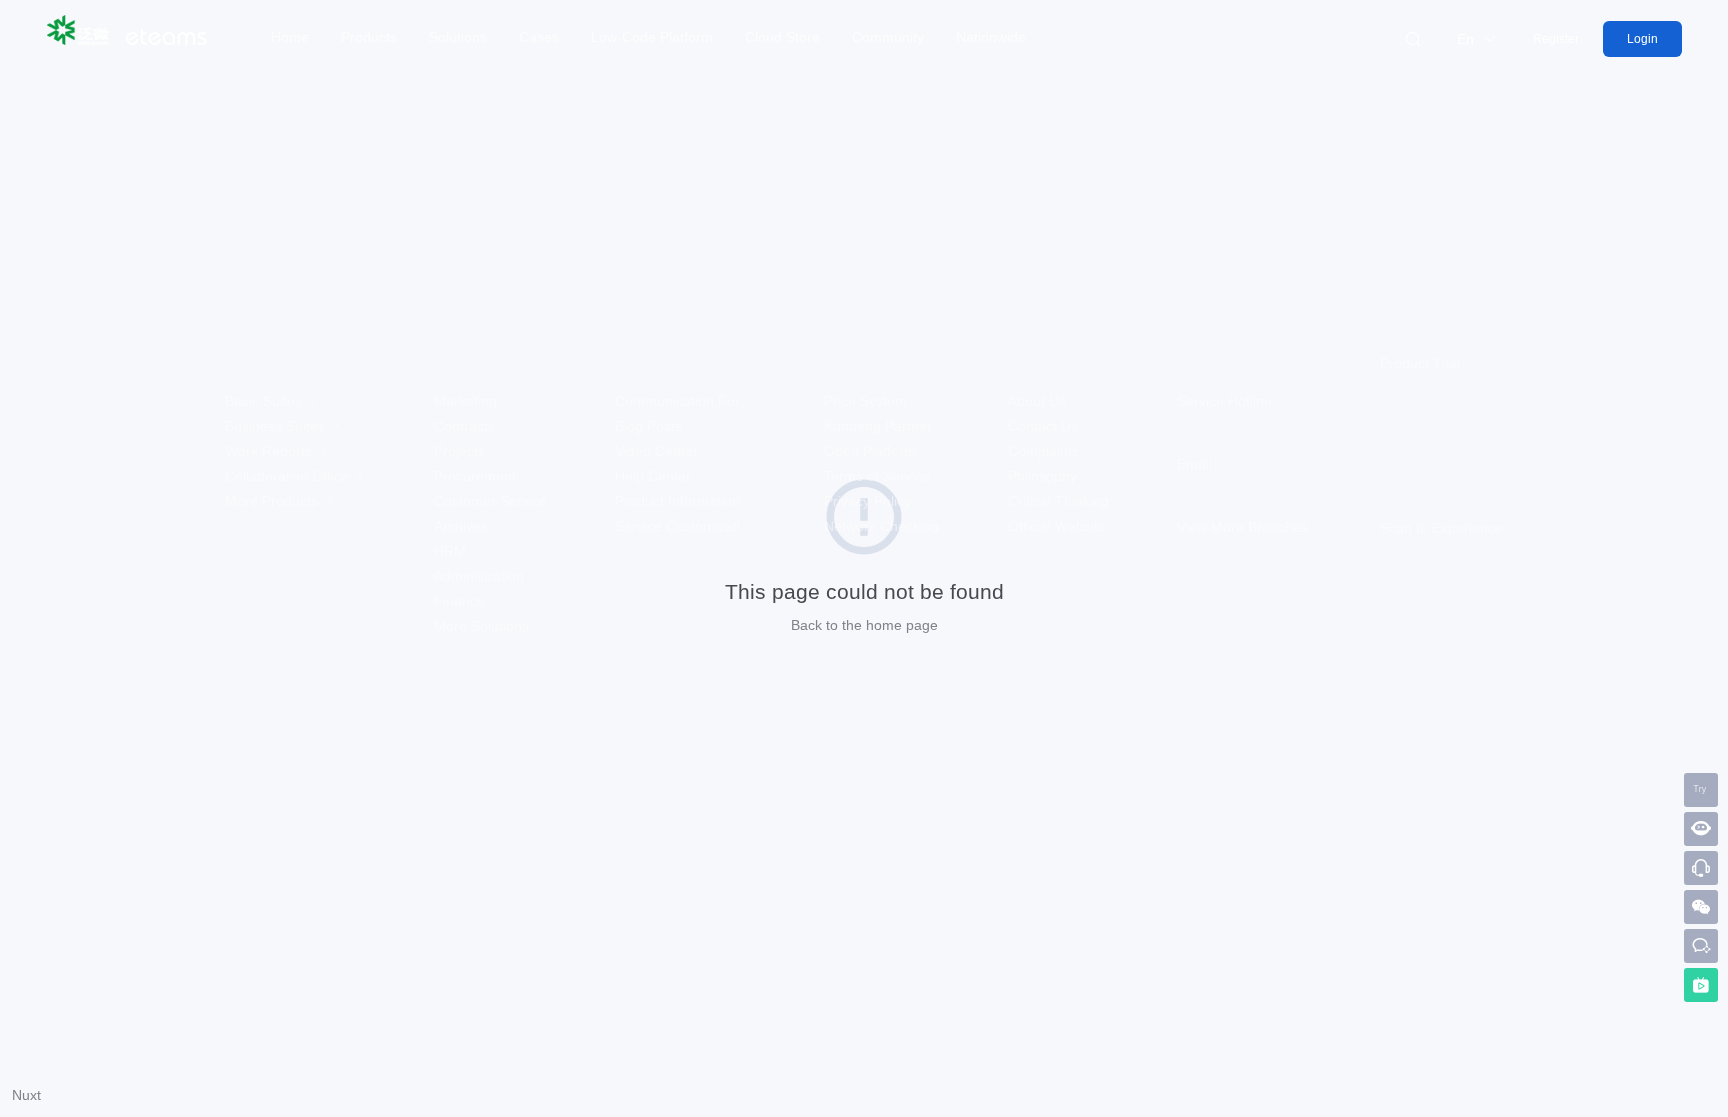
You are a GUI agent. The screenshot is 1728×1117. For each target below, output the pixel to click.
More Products (273, 501)
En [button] (1467, 39)
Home (290, 37)
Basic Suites (265, 401)
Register (1556, 39)
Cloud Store (782, 37)
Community (888, 37)
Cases (539, 37)
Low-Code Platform (652, 37)
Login (1642, 39)
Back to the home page (864, 625)
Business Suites (277, 426)
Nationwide (991, 37)
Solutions (458, 37)
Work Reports (270, 451)
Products (369, 37)
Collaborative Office (289, 476)
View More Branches (1242, 527)
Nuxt (26, 1095)
